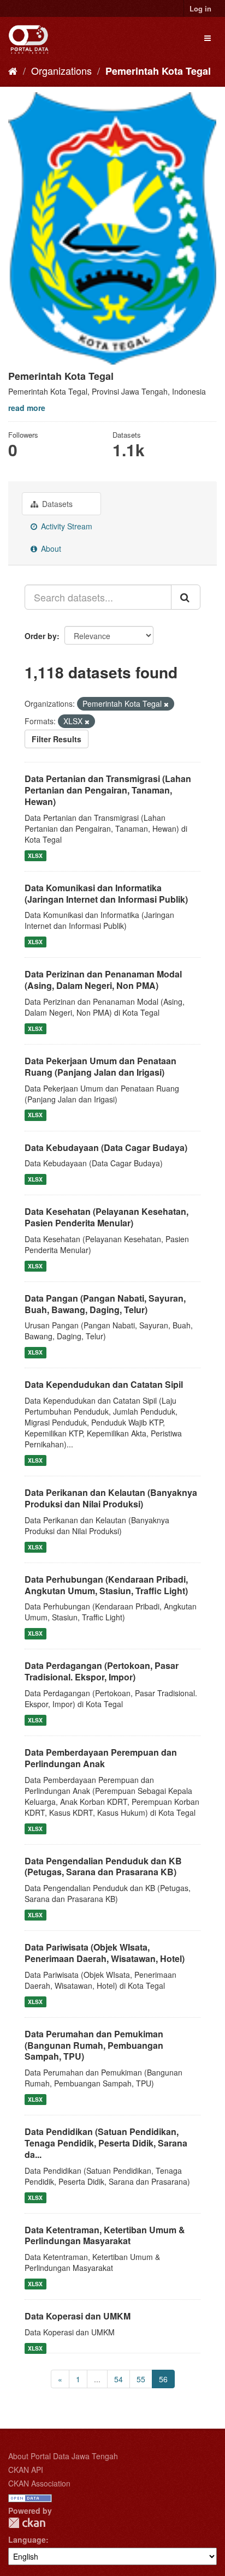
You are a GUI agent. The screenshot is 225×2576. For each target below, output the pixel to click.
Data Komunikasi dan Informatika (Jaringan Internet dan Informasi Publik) (106, 893)
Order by (41, 636)
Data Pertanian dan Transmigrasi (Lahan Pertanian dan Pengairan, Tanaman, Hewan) (108, 790)
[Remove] (166, 704)
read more (27, 408)
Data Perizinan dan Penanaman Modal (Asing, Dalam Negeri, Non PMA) (103, 980)
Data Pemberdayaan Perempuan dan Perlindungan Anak (101, 1758)
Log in (200, 8)
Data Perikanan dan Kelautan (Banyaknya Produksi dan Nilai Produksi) (111, 1498)
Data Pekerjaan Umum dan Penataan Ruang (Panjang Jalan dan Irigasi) (100, 1066)
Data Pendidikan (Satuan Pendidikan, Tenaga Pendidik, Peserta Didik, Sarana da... (106, 2143)
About (50, 548)
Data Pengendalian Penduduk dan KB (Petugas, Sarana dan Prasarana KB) (103, 1867)
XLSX (35, 855)
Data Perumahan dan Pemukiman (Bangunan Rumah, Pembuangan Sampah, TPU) (94, 2045)
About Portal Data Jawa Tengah (63, 2456)
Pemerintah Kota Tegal (158, 71)
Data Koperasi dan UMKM (78, 2316)
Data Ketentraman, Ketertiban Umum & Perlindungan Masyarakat (105, 2235)
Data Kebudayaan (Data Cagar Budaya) (106, 1147)
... (97, 2379)
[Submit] (186, 597)
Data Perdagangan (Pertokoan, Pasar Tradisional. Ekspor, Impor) (102, 1671)
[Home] (13, 70)
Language (27, 2539)
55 (141, 2379)
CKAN (27, 2523)
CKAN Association (39, 2483)
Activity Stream (66, 526)
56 (163, 2379)
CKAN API (26, 2470)
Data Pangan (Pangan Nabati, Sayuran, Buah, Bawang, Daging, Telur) (105, 1304)
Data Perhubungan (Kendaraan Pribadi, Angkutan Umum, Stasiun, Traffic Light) (106, 1585)
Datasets (56, 504)
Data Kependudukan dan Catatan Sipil (104, 1384)
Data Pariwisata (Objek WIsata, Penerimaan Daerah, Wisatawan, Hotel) (105, 1953)
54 (119, 2379)
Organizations (61, 70)
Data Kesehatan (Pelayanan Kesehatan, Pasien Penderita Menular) (106, 1217)
